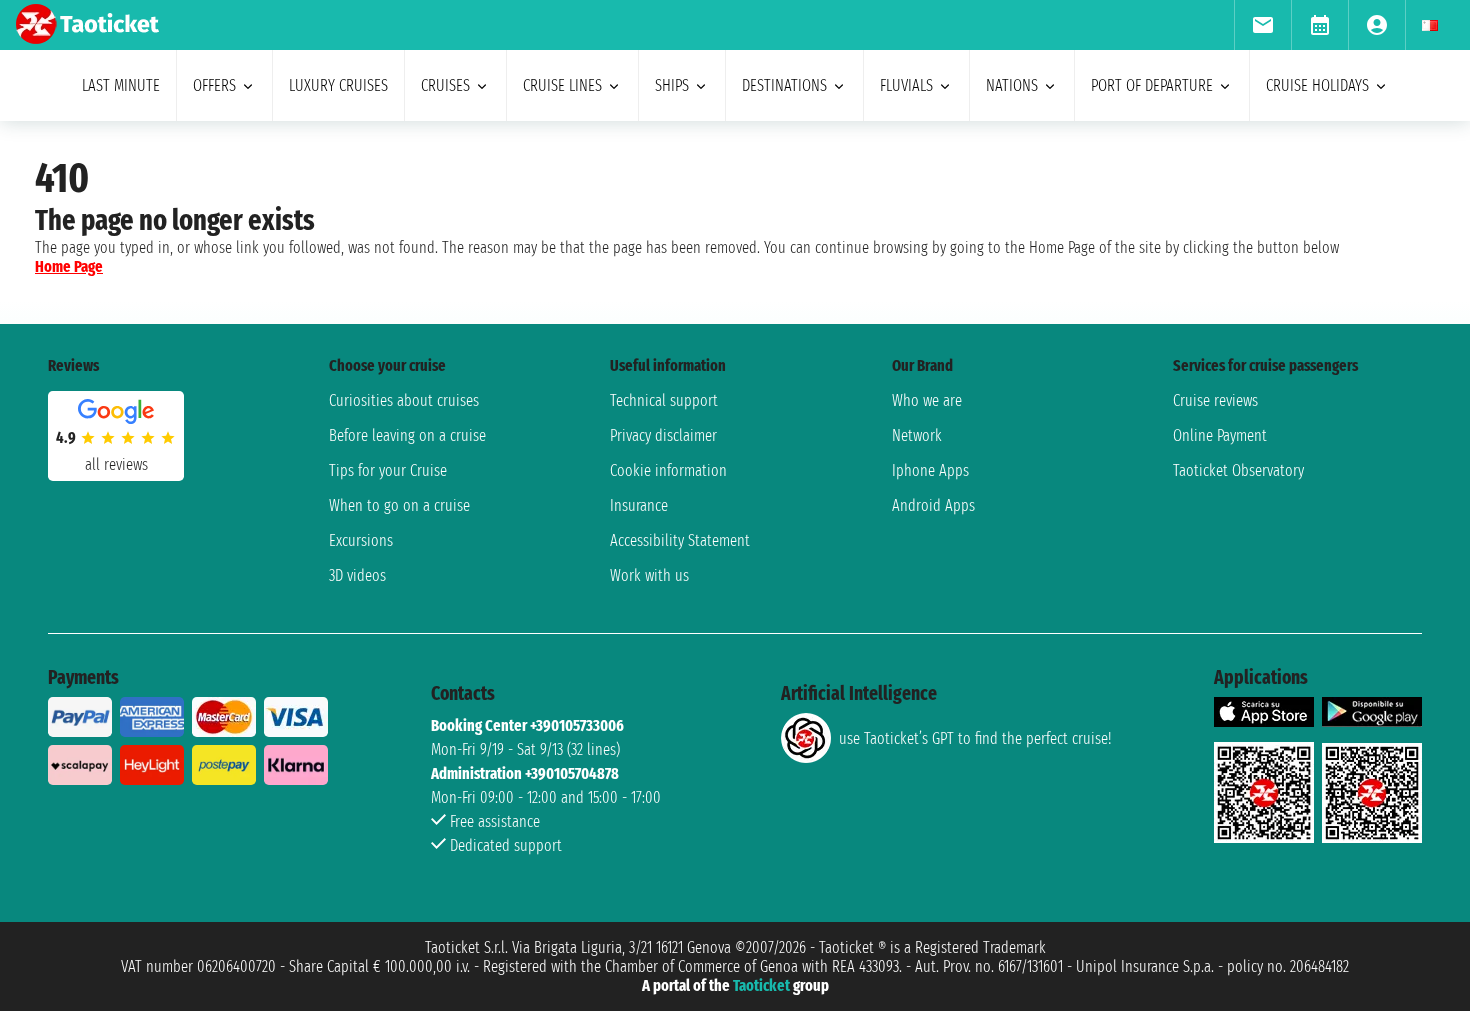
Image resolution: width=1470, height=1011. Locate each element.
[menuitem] (1262, 25)
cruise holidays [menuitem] (1317, 85)
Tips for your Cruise (388, 470)
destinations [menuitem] (784, 85)
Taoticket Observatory (1238, 470)
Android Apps (933, 505)
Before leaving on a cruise (407, 435)
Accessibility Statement (680, 540)
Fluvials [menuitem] (906, 85)
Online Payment (1220, 435)
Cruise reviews (1215, 400)
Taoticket (761, 985)
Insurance (639, 505)
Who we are (927, 400)
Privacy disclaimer (663, 435)
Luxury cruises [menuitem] (338, 85)
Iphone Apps (930, 470)
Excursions (361, 540)
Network (917, 435)
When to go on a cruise (399, 505)
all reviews (116, 464)
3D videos (357, 575)
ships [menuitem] (672, 85)
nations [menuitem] (1012, 85)
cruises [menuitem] (445, 85)
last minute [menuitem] (121, 85)
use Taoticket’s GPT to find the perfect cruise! (975, 738)
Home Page (69, 266)
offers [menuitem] (214, 85)
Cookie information (668, 470)
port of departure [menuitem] (1152, 85)
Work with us (649, 575)
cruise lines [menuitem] (562, 85)
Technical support (664, 400)
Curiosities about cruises (404, 400)
